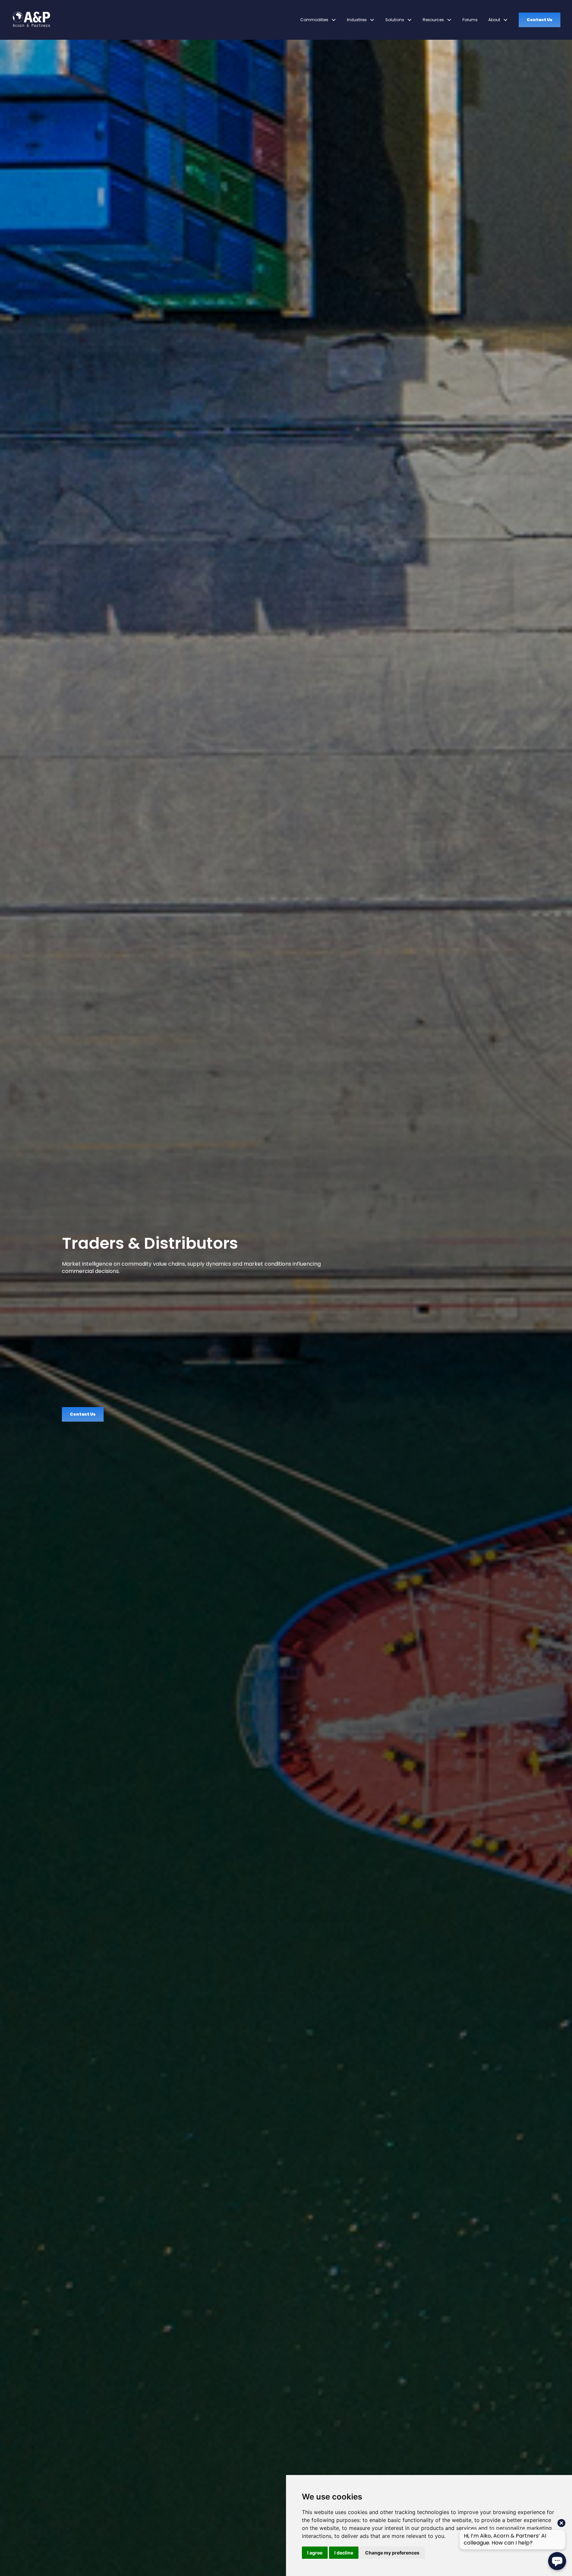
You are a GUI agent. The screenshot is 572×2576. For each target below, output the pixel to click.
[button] (318, 20)
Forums (470, 20)
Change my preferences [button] (392, 2553)
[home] (31, 20)
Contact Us (540, 20)
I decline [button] (344, 2553)
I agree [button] (315, 2553)
